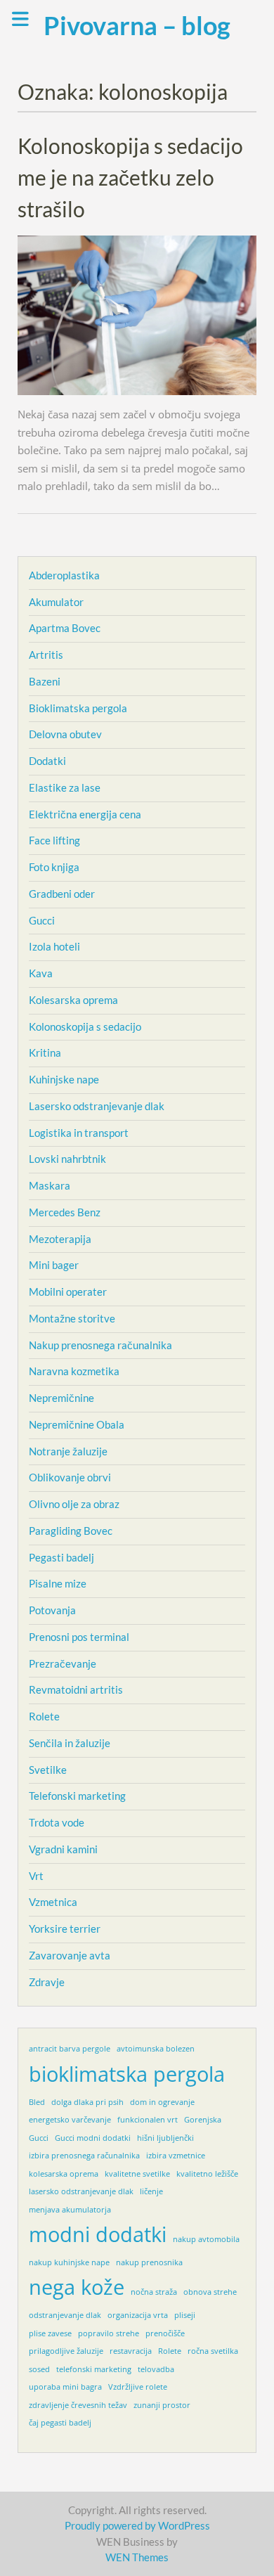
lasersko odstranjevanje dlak (81, 2191)
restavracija (131, 2351)
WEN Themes (137, 2557)
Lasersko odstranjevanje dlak (97, 1106)
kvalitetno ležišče (207, 2174)
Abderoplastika (64, 575)
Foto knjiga (54, 867)
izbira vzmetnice (176, 2156)
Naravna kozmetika (74, 1371)
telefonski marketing (94, 2369)
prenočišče (165, 2333)
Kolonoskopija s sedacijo (85, 1026)
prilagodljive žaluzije (66, 2351)
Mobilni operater (68, 1292)
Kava (41, 973)
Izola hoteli (54, 946)
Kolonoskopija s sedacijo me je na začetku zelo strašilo (130, 177)
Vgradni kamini (63, 1849)
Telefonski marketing (77, 1796)
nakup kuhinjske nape (69, 2262)
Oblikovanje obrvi (70, 1477)
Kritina (45, 1052)
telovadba (156, 2369)
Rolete (44, 1716)
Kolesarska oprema (73, 1000)
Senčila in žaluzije (70, 1743)
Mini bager (54, 1265)
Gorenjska (203, 2120)
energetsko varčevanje (70, 2120)
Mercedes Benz (65, 1212)
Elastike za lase (65, 787)
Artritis (46, 655)
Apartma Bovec (65, 628)
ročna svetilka (213, 2351)
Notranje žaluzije (68, 1451)
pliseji (185, 2315)
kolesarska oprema (64, 2174)
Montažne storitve (72, 1318)
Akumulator (56, 602)
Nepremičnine (61, 1398)
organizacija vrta (138, 2315)
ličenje (151, 2191)
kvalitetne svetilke (137, 2174)
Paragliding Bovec (71, 1531)
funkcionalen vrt (148, 2120)
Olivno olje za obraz (74, 1504)
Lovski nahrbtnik (67, 1159)
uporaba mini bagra (65, 2387)
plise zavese (50, 2333)
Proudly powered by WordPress (137, 2525)
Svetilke (48, 1770)
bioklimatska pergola (127, 2074)
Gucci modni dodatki (93, 2138)
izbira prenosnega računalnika (84, 2156)
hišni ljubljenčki (165, 2138)
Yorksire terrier (65, 1928)
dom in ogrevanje (162, 2102)
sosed (39, 2369)
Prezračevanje (63, 1663)
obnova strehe (210, 2292)
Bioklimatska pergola (78, 708)
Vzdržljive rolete (138, 2387)
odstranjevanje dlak (65, 2315)
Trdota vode (57, 1822)
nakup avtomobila (206, 2239)
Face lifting (54, 840)
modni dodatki (98, 2234)
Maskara (50, 1185)
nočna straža (154, 2292)
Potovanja (52, 1610)
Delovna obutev (65, 734)
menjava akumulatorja (70, 2210)
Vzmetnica (53, 1902)
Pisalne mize (58, 1583)
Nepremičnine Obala (77, 1424)
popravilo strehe (109, 2333)
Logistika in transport (79, 1133)
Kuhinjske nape (64, 1079)
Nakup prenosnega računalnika (100, 1345)
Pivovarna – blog (137, 25)
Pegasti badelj (61, 1557)
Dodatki (47, 761)
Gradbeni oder (62, 894)
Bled (37, 2102)
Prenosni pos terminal (79, 1637)
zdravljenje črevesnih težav (78, 2405)
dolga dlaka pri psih (87, 2102)
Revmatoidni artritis (76, 1689)
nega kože (77, 2287)
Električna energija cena (85, 814)
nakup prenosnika (149, 2262)
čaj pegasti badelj (60, 2423)
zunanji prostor (162, 2405)
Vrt (36, 1876)
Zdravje (47, 1982)
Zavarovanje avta (70, 1955)
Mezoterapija (60, 1239)
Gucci (42, 920)
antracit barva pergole (70, 2049)
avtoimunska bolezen (156, 2049)
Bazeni (45, 681)
